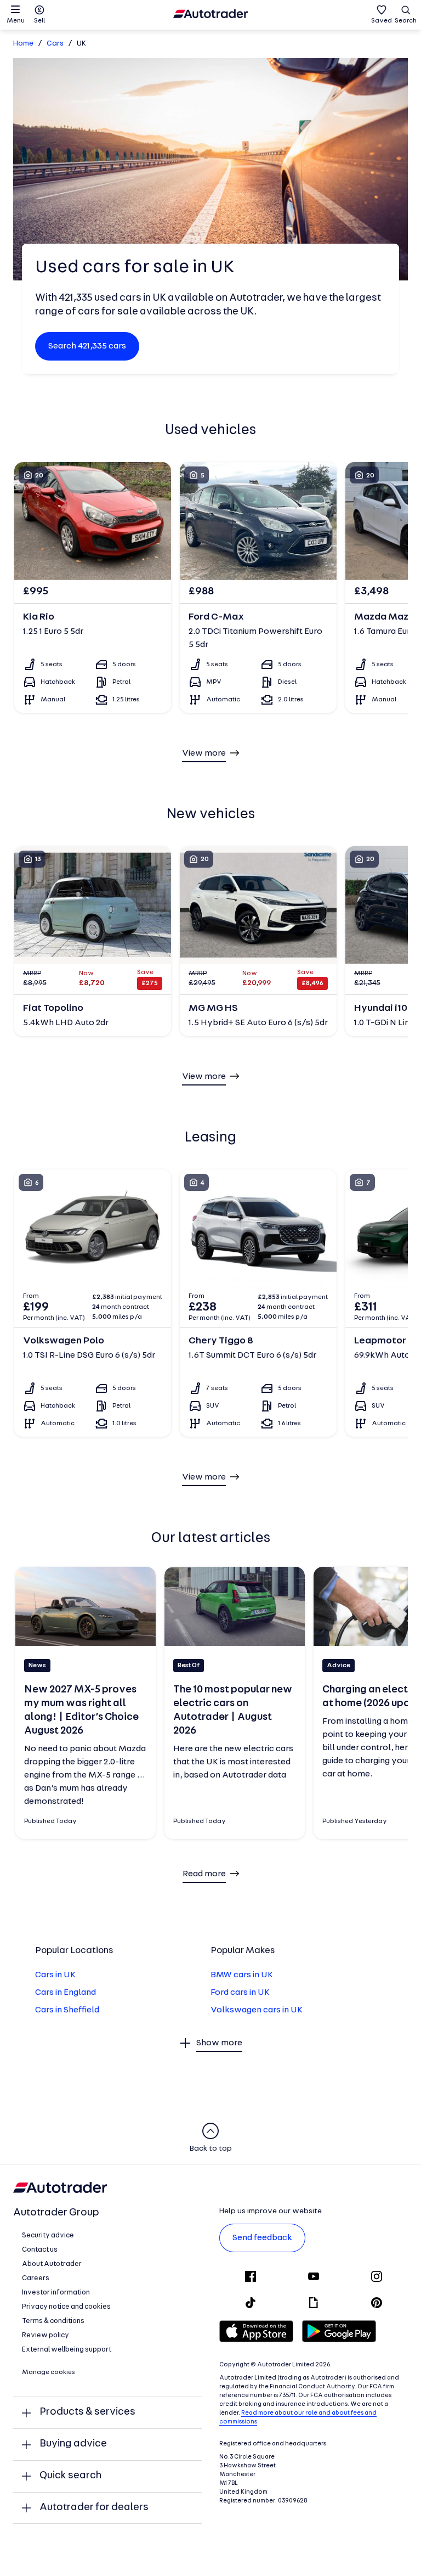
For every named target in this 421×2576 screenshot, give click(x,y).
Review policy (45, 2335)
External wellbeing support (67, 2350)
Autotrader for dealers (94, 2508)
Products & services (87, 2412)
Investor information (56, 2293)
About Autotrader (52, 2264)
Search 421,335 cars (87, 346)
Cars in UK (55, 1975)
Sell (39, 21)
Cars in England (66, 1993)
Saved (382, 21)
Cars (55, 44)
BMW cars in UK (242, 1975)
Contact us (40, 2250)
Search (406, 21)
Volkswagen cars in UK (257, 2010)
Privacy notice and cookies (66, 2307)
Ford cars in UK (240, 1993)
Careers (36, 2278)
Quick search (70, 2476)
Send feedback (262, 2238)
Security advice (48, 2235)
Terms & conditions (53, 2321)
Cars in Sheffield (67, 2010)
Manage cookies (49, 2372)
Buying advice (73, 2444)
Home (23, 44)
